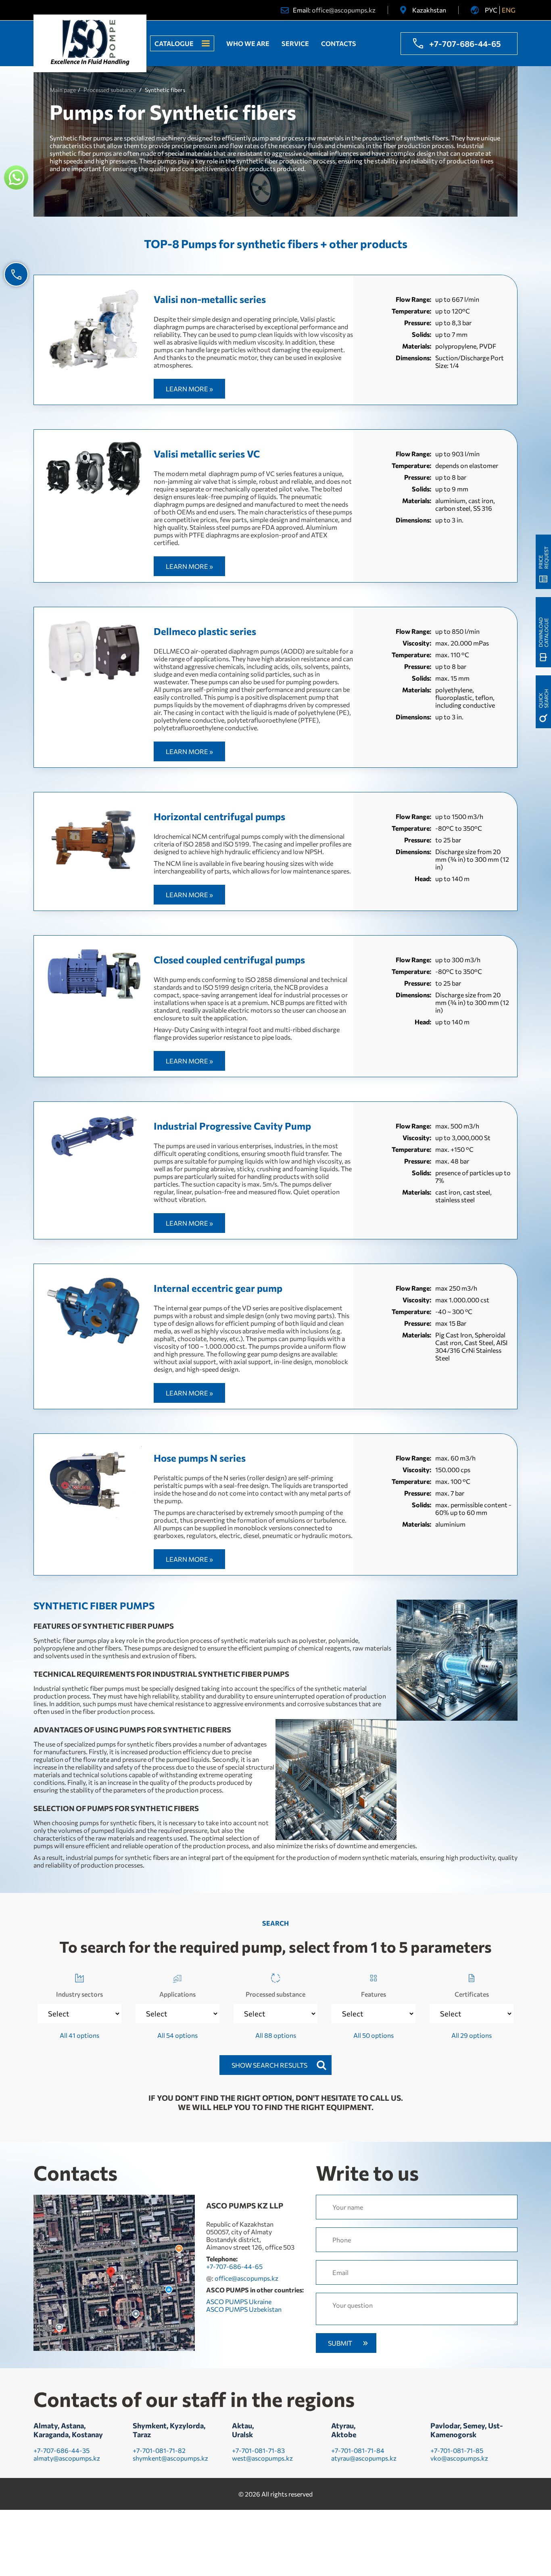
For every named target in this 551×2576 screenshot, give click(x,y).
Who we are (248, 43)
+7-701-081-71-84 (358, 2450)
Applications (177, 1994)
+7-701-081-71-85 (457, 2450)
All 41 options (79, 2035)
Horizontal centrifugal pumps (219, 816)
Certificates (472, 1994)
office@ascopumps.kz (344, 10)
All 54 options (177, 2035)
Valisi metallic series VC (207, 454)
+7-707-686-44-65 (465, 44)
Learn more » (189, 389)
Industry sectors (79, 1994)
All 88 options (276, 2035)
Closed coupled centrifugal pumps (229, 960)
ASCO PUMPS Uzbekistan (244, 2309)
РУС (491, 10)
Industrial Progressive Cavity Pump (232, 1126)
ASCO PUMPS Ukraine (239, 2301)
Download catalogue (543, 632)
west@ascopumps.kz (262, 2458)
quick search (543, 699)
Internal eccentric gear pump (218, 1288)
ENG (509, 10)
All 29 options (472, 2035)
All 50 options (374, 2035)
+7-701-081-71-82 (159, 2450)
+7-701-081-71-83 (258, 2450)
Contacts (339, 43)
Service (295, 43)
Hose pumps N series (200, 1458)
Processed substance (275, 1994)
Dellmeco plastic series (205, 631)
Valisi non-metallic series (210, 299)
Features (374, 1994)
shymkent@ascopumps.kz (170, 2458)
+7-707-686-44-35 (62, 2450)
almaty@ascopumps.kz (67, 2458)
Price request (543, 558)
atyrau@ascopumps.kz (364, 2458)
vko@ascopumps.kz (459, 2458)
